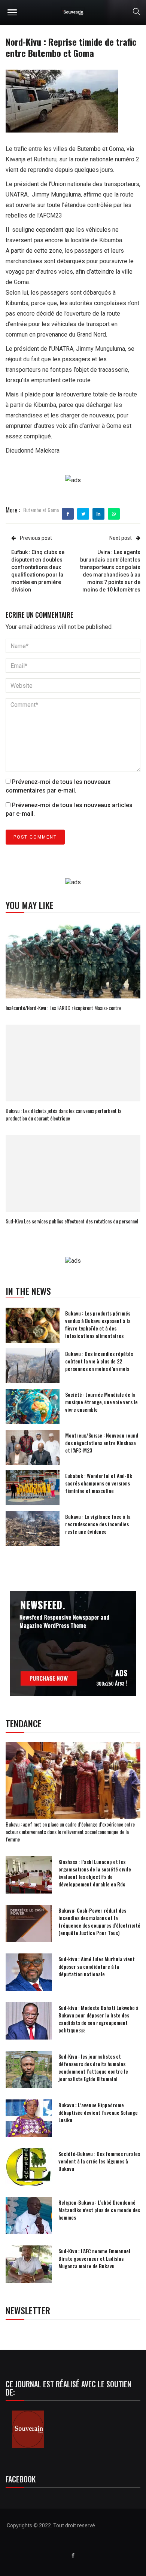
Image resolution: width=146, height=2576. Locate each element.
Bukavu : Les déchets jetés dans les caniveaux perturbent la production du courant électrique (63, 1114)
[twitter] (83, 514)
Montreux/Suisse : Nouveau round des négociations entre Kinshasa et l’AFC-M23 (102, 1443)
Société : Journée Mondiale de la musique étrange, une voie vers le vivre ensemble (101, 1402)
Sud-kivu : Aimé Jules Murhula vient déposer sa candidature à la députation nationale (97, 1966)
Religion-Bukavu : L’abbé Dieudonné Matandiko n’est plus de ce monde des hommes (99, 2210)
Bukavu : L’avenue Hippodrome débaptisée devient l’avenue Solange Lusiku (98, 2112)
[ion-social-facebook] (73, 2555)
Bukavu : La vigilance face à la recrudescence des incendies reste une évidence (98, 1524)
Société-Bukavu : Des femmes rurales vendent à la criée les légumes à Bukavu (99, 2161)
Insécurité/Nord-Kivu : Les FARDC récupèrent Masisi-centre (63, 1008)
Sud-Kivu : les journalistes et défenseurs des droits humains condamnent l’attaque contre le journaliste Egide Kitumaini (93, 2067)
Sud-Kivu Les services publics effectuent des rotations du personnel (72, 1221)
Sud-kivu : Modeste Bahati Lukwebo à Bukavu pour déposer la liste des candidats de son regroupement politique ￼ (98, 2019)
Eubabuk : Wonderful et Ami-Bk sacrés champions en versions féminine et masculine (99, 1483)
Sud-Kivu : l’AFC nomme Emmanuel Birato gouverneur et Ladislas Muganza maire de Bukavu (94, 2258)
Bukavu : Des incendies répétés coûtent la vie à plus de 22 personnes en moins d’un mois (99, 1361)
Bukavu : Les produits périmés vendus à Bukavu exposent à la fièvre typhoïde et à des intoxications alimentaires (98, 1324)
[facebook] (68, 514)
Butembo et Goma (41, 510)
